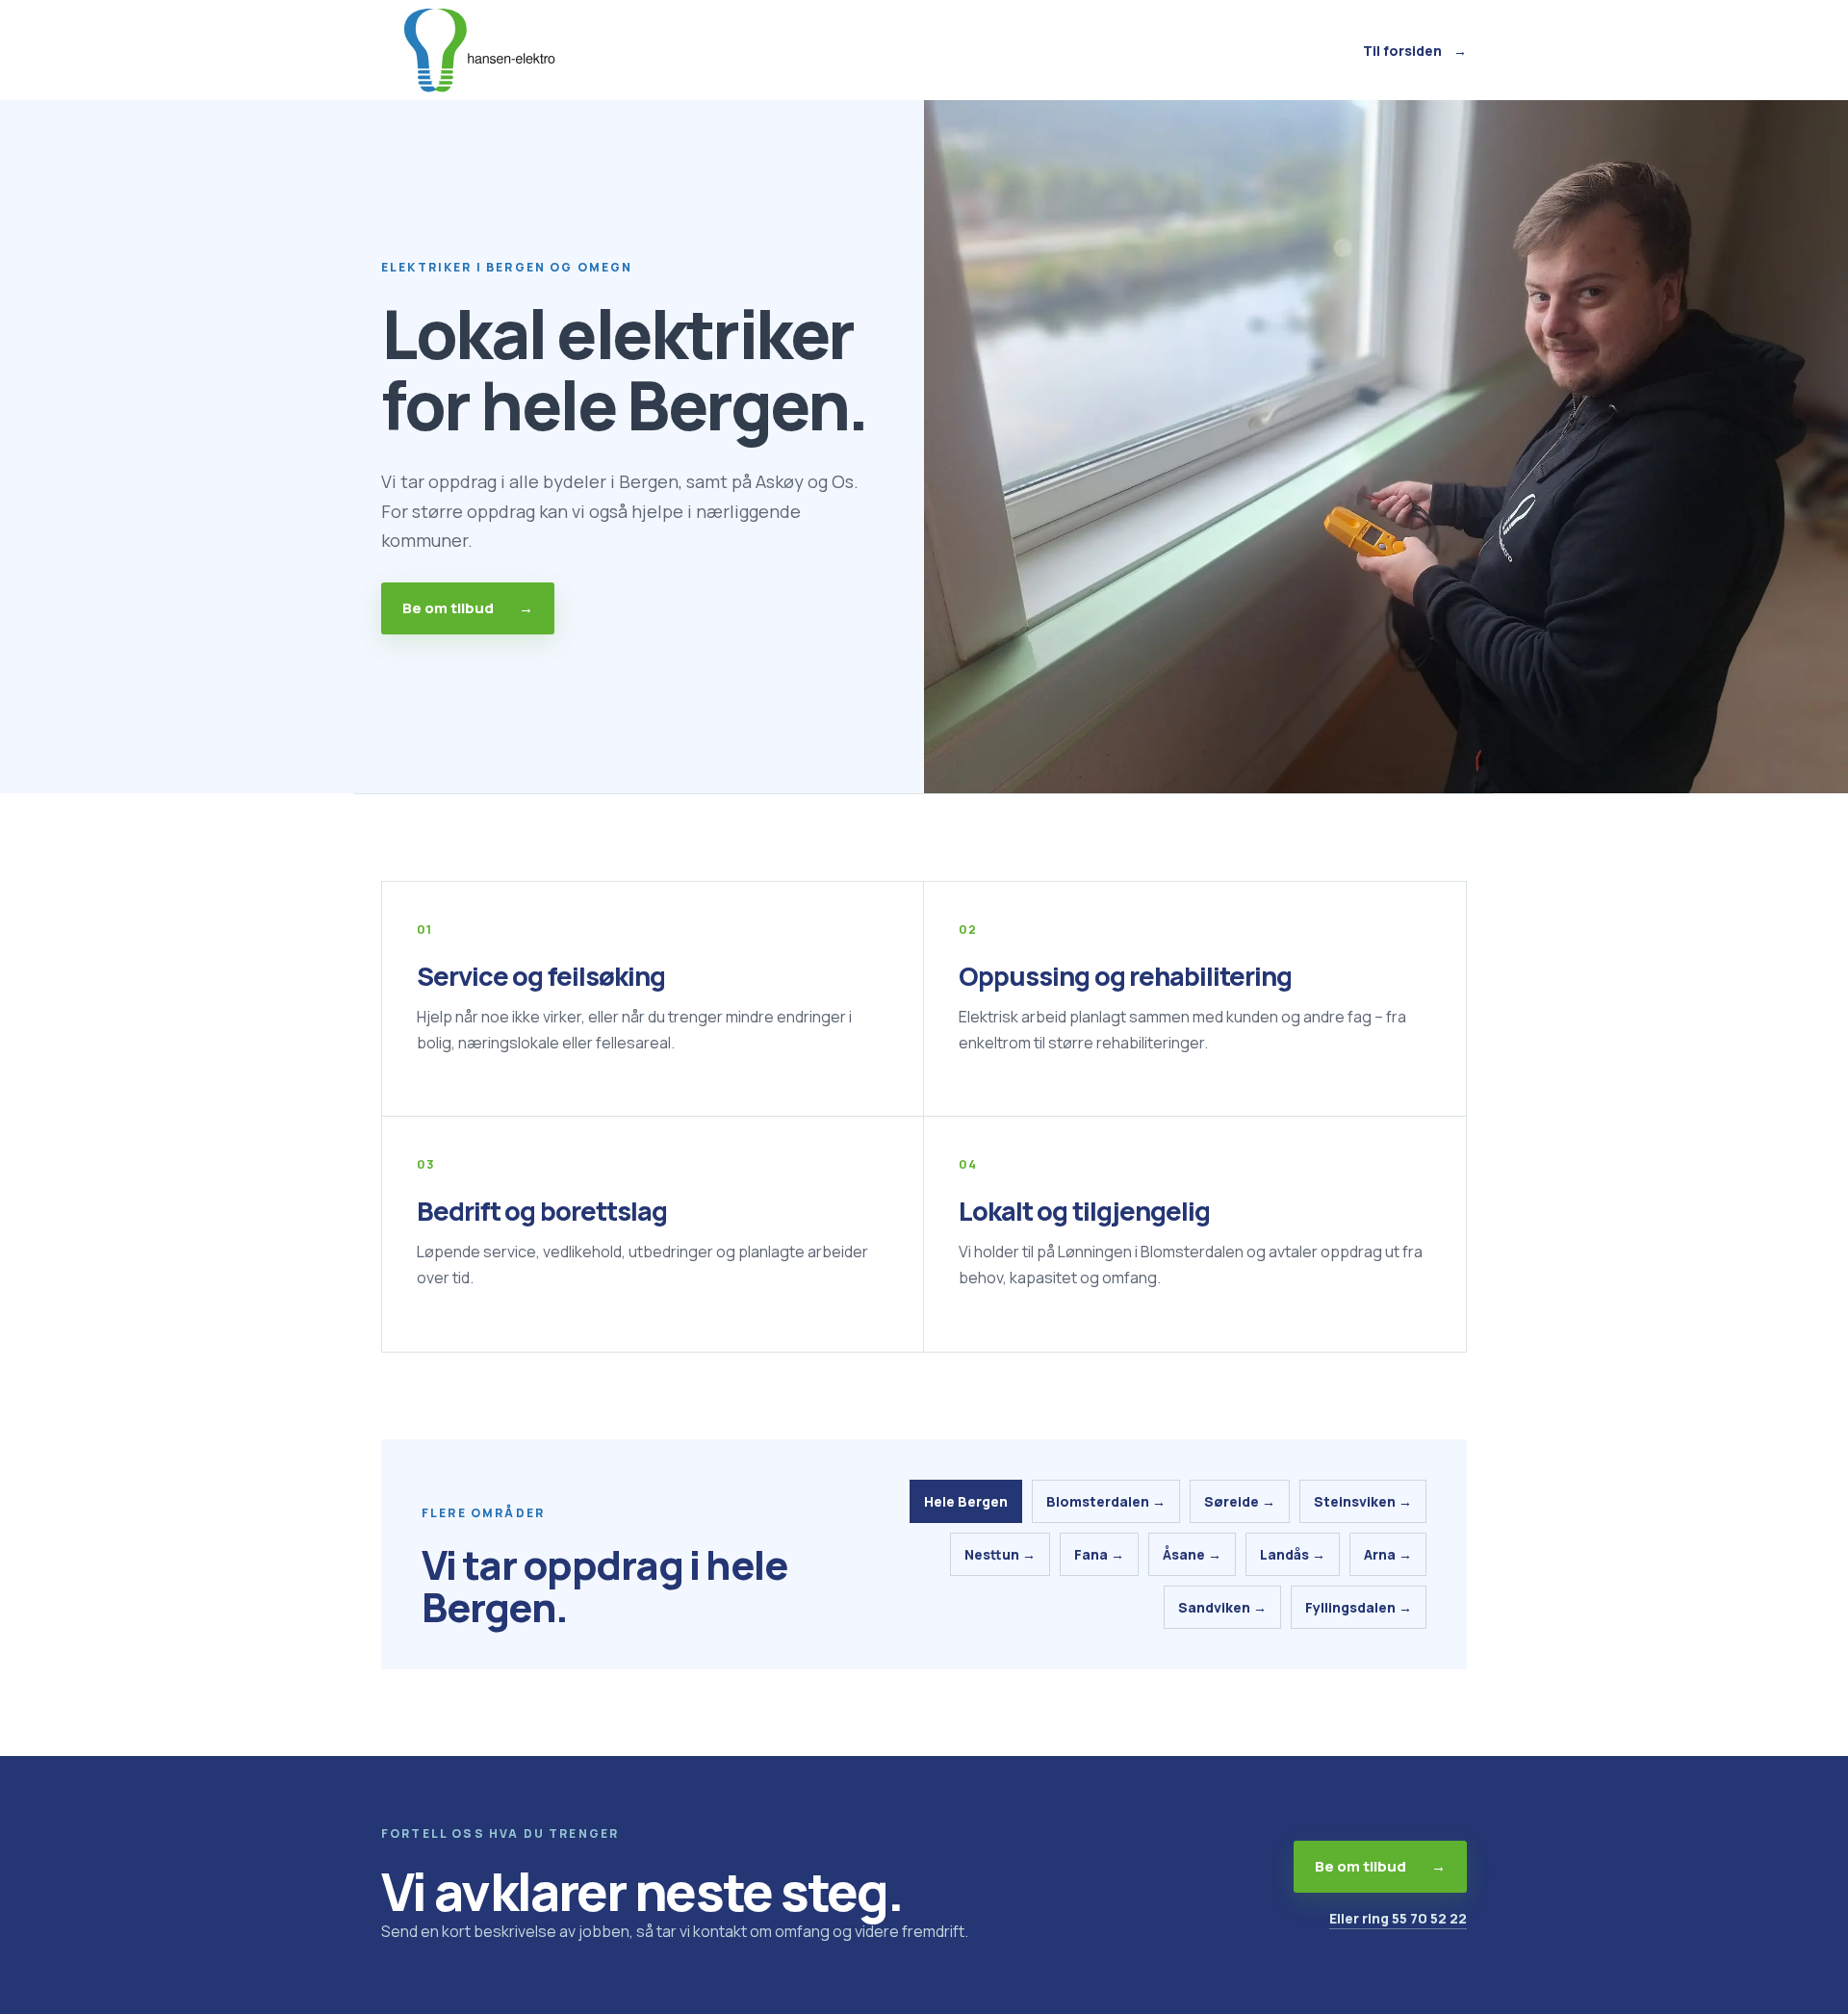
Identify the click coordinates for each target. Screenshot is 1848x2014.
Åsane (1192, 1554)
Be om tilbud (468, 608)
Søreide (1240, 1501)
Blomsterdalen (1106, 1501)
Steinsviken (1363, 1501)
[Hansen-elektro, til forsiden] (477, 50)
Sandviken (1222, 1607)
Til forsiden (1415, 51)
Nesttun (1000, 1554)
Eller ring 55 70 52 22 (1398, 1918)
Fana (1099, 1554)
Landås (1293, 1554)
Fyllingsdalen (1359, 1607)
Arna (1388, 1554)
